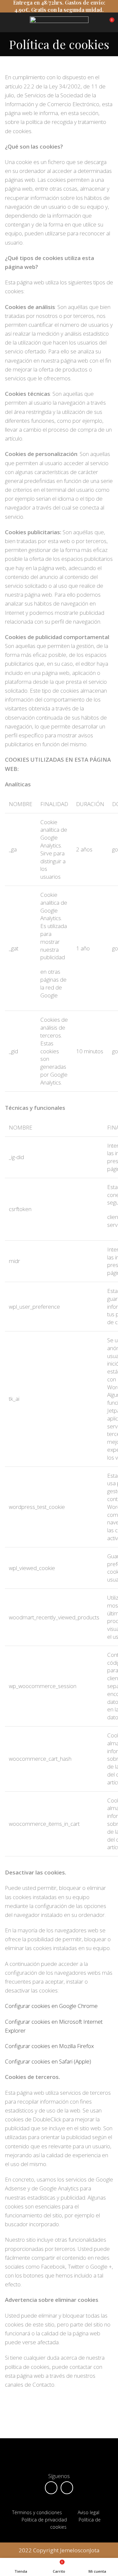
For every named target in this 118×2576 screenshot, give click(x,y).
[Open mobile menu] (8, 22)
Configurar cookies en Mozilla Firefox (49, 2046)
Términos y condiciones (37, 2512)
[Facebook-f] (51, 2488)
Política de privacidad (44, 2520)
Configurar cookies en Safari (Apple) (48, 2061)
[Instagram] (67, 2488)
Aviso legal (89, 2512)
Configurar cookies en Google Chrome (51, 2006)
